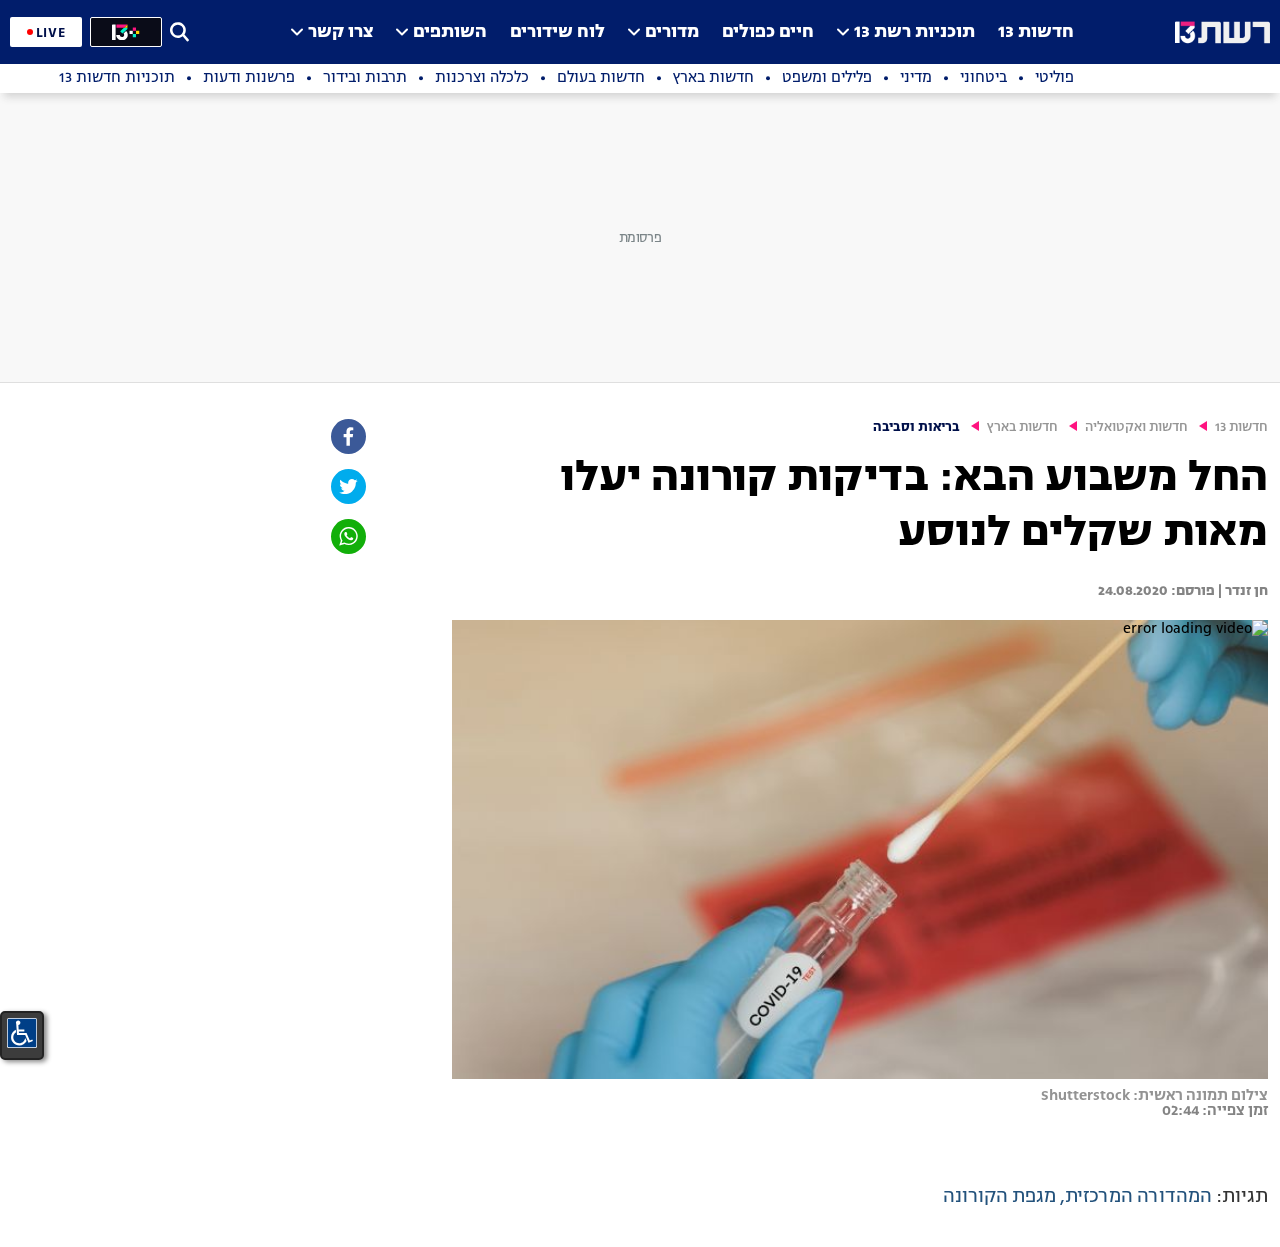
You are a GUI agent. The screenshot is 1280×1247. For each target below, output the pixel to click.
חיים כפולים (768, 32)
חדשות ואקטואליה (1136, 427)
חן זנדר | (1241, 591)
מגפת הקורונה (999, 1197)
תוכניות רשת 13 (914, 32)
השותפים (450, 32)
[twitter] (347, 486)
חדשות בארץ (1022, 427)
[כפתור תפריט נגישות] (22, 1033)
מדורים (672, 32)
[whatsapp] (347, 536)
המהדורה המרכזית (1138, 1197)
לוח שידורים (557, 32)
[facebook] (347, 436)
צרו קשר (340, 32)
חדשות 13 (1036, 32)
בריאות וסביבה (916, 427)
